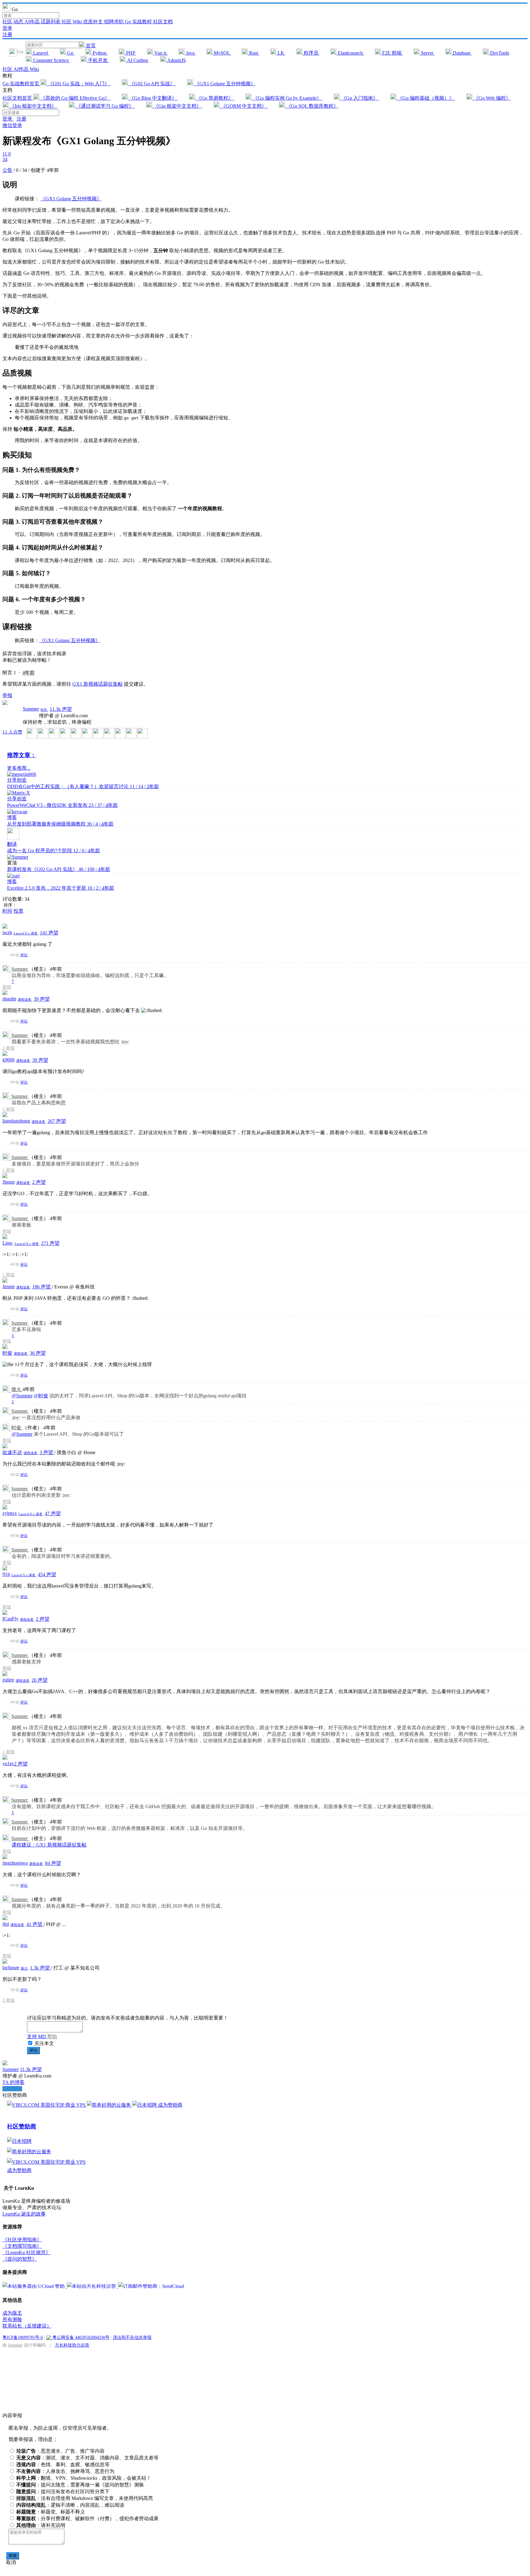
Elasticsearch (350, 53)
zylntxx (10, 1513)
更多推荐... (19, 768)
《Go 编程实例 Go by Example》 (287, 98)
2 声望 (39, 1182)
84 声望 (53, 1863)
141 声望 (49, 933)
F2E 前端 (392, 53)
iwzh (7, 932)
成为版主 (12, 2313)
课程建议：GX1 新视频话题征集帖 (49, 1845)
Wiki (34, 69)
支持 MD (37, 2037)
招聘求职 (114, 22)
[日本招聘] (145, 2105)
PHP (131, 53)
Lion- (8, 1243)
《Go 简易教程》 (215, 98)
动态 (19, 22)
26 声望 (40, 1680)
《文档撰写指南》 (22, 2246)
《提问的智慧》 (20, 2259)
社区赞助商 (22, 2126)
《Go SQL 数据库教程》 (312, 106)
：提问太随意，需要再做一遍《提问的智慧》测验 (80, 2485)
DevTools (499, 53)
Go (70, 53)
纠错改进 (12, 2089)
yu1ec (8, 1764)
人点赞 (12, 732)
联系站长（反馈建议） (27, 2326)
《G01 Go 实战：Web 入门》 (79, 84)
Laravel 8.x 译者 (27, 1244)
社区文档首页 (18, 98)
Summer (31, 709)
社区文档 (163, 22)
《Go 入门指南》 (359, 98)
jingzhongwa (15, 1863)
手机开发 (98, 60)
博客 (12, 817)
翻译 (12, 844)
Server (427, 53)
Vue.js (160, 53)
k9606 (9, 1060)
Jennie (9, 1286)
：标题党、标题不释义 (51, 2512)
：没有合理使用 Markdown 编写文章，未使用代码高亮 (85, 2498)
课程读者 (25, 999)
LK (281, 53)
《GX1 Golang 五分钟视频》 (224, 84)
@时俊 (41, 1396)
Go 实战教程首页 (21, 84)
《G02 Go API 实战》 (152, 84)
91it (6, 1574)
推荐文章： (22, 755)
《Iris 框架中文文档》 (33, 106)
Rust (253, 53)
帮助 (52, 2037)
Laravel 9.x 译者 (26, 933)
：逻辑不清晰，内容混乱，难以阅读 (70, 2505)
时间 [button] (7, 911)
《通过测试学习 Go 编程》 (105, 106)
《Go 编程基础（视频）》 (426, 98)
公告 (7, 170)
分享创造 (17, 780)
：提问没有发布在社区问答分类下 (63, 2491)
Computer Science (51, 60)
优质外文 (94, 22)
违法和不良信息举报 (132, 2337)
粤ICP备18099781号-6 (23, 2337)
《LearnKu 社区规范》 (27, 2253)
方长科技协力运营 (72, 2345)
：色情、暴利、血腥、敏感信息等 (63, 2464)
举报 (7, 987)
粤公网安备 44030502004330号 (80, 2337)
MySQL (222, 53)
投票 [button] (18, 911)
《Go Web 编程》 (492, 98)
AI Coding (137, 60)
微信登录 (12, 125)
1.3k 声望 (40, 1968)
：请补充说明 (41, 2525)
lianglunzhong (16, 1121)
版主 (25, 1968)
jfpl (6, 1924)
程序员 (311, 53)
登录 (7, 28)
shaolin (9, 999)
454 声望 (47, 1575)
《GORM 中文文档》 (244, 106)
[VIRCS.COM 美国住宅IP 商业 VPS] (47, 2105)
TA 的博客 (13, 2082)
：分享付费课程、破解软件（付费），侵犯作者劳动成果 (87, 2518)
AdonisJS (176, 60)
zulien (8, 1680)
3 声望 (47, 1452)
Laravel (40, 53)
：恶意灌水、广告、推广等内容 (60, 2451)
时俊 (7, 1353)
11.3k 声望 (61, 709)
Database (462, 53)
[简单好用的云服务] (109, 2105)
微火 (17, 1389)
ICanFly (10, 1619)
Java (190, 53)
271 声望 (50, 1243)
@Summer (22, 1396)
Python (100, 53)
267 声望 (57, 1121)
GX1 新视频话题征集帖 (98, 684)
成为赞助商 (170, 2105)
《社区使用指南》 (22, 2240)
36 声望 (38, 1353)
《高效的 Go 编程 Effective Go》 (75, 98)
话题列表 (51, 22)
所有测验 (12, 2319)
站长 (44, 710)
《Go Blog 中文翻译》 (153, 98)
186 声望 (42, 1287)
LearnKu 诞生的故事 (24, 2214)
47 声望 (53, 1513)
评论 (24, 955)
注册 (7, 35)
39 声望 (42, 999)
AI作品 (33, 22)
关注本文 (44, 2043)
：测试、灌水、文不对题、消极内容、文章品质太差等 (87, 2458)
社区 (8, 22)
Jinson (9, 1182)
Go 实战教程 (139, 22)
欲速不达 (12, 1452)
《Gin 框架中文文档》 (177, 106)
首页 (90, 46)
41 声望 (35, 1924)
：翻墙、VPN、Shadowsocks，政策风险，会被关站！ (84, 2478)
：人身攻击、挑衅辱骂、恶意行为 (65, 2471)
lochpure (11, 1968)
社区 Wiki (72, 22)
